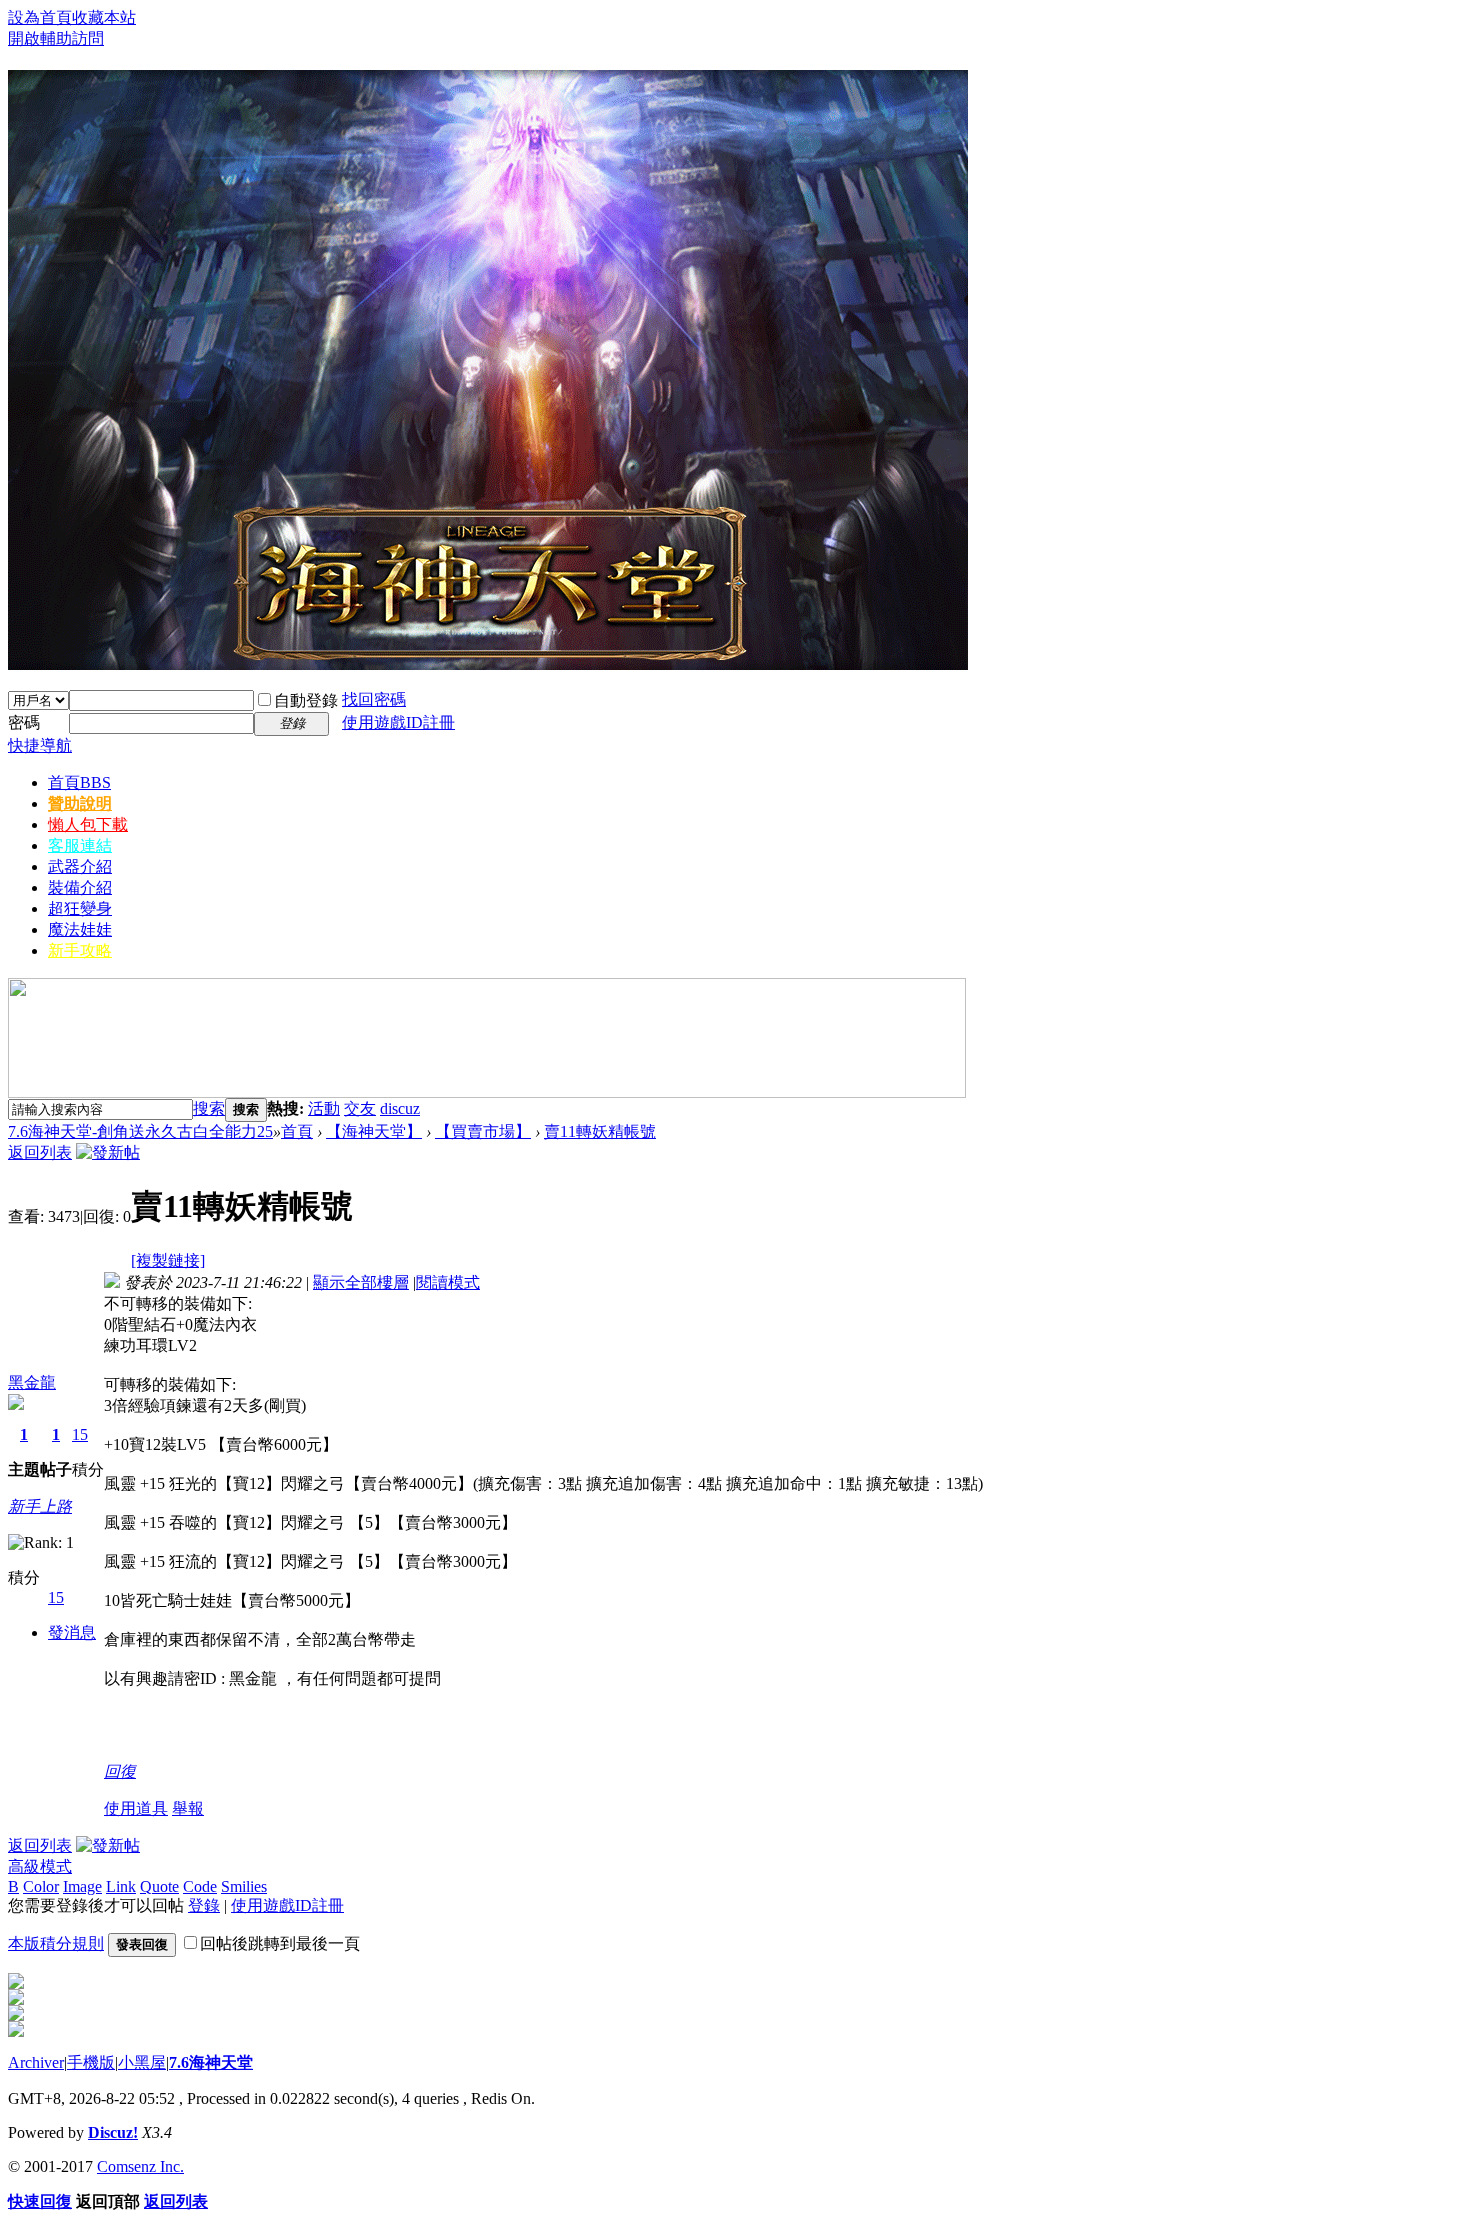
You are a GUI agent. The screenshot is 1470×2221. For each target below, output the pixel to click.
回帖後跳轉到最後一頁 (280, 1943)
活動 (324, 1108)
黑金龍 (32, 1382)
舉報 (188, 1808)
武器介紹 (80, 866)
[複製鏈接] (168, 1260)
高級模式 (40, 1866)
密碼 (24, 722)
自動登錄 (306, 700)
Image (82, 1886)
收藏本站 (104, 17)
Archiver (36, 2062)
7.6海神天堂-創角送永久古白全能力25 (140, 1131)
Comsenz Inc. (140, 2166)
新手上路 (40, 1506)
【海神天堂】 (374, 1131)
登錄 (204, 1905)
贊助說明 (80, 803)
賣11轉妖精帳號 (600, 1131)
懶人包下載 (88, 824)
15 (80, 1434)
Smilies (244, 1886)
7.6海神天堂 (211, 2062)
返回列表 (40, 1152)
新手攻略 (80, 950)
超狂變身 (80, 908)
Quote (159, 1886)
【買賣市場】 (483, 1131)
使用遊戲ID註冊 (398, 722)
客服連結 (80, 845)
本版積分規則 (56, 1943)
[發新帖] (108, 1152)
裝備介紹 (80, 887)
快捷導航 (40, 745)
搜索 (209, 1108)
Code (200, 1886)
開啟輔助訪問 (56, 38)
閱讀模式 (448, 1282)
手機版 (91, 2062)
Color (41, 1886)
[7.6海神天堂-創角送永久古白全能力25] (488, 662)
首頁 (79, 782)
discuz (400, 1108)
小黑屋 (142, 2062)
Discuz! (113, 2132)
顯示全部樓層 (361, 1282)
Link (121, 1886)
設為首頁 (40, 17)
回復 (120, 1771)
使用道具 (136, 1808)
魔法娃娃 (80, 929)
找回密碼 (374, 699)
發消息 (72, 1632)
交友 (360, 1108)
